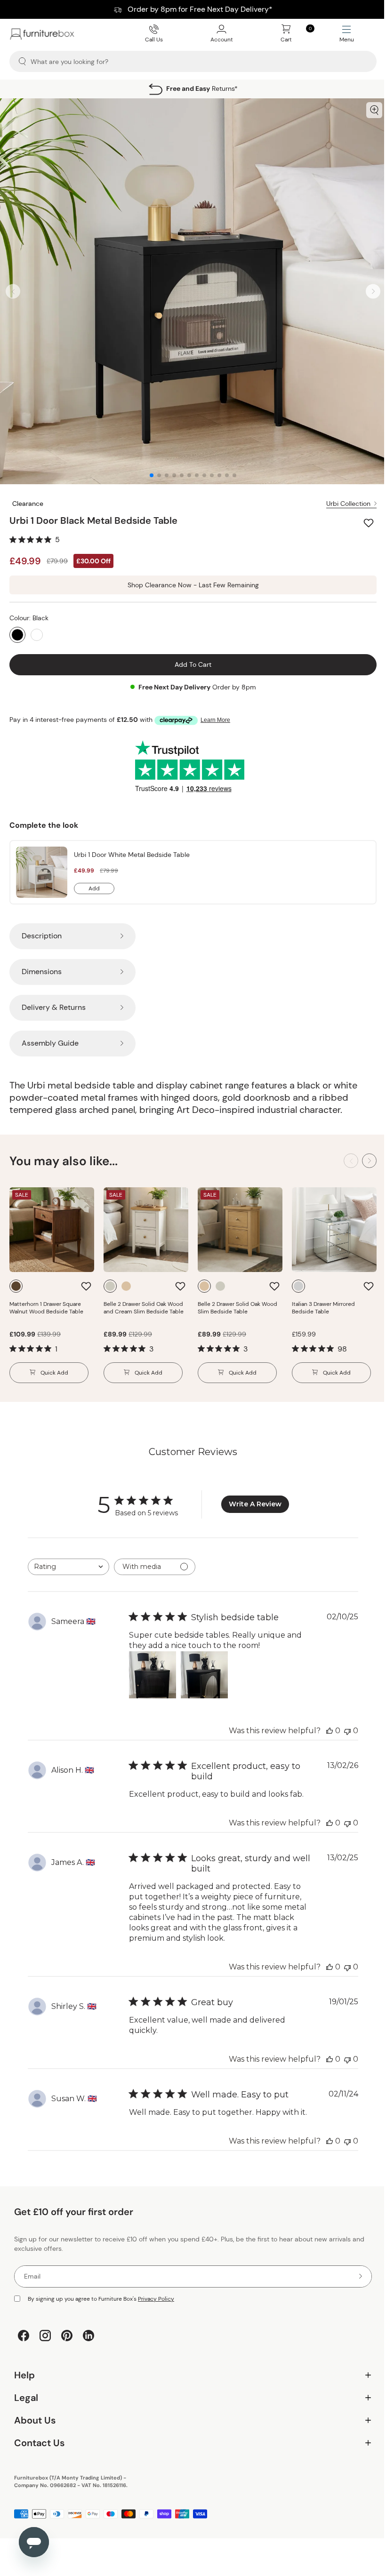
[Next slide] (373, 292)
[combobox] (68, 1567)
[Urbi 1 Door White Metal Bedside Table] (42, 872)
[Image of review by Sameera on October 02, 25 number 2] (204, 1675)
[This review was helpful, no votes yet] (330, 1731)
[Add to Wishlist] (370, 523)
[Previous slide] (13, 292)
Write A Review (255, 1504)
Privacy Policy (156, 2299)
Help (189, 2379)
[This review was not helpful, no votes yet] (347, 1731)
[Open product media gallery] (374, 110)
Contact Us (189, 2446)
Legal (189, 2401)
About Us (189, 2424)
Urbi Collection (348, 504)
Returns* (202, 88)
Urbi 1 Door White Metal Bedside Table (132, 855)
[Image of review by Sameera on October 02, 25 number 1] (153, 1675)
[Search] (22, 61)
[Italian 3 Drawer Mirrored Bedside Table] (334, 1230)
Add (101, 889)
